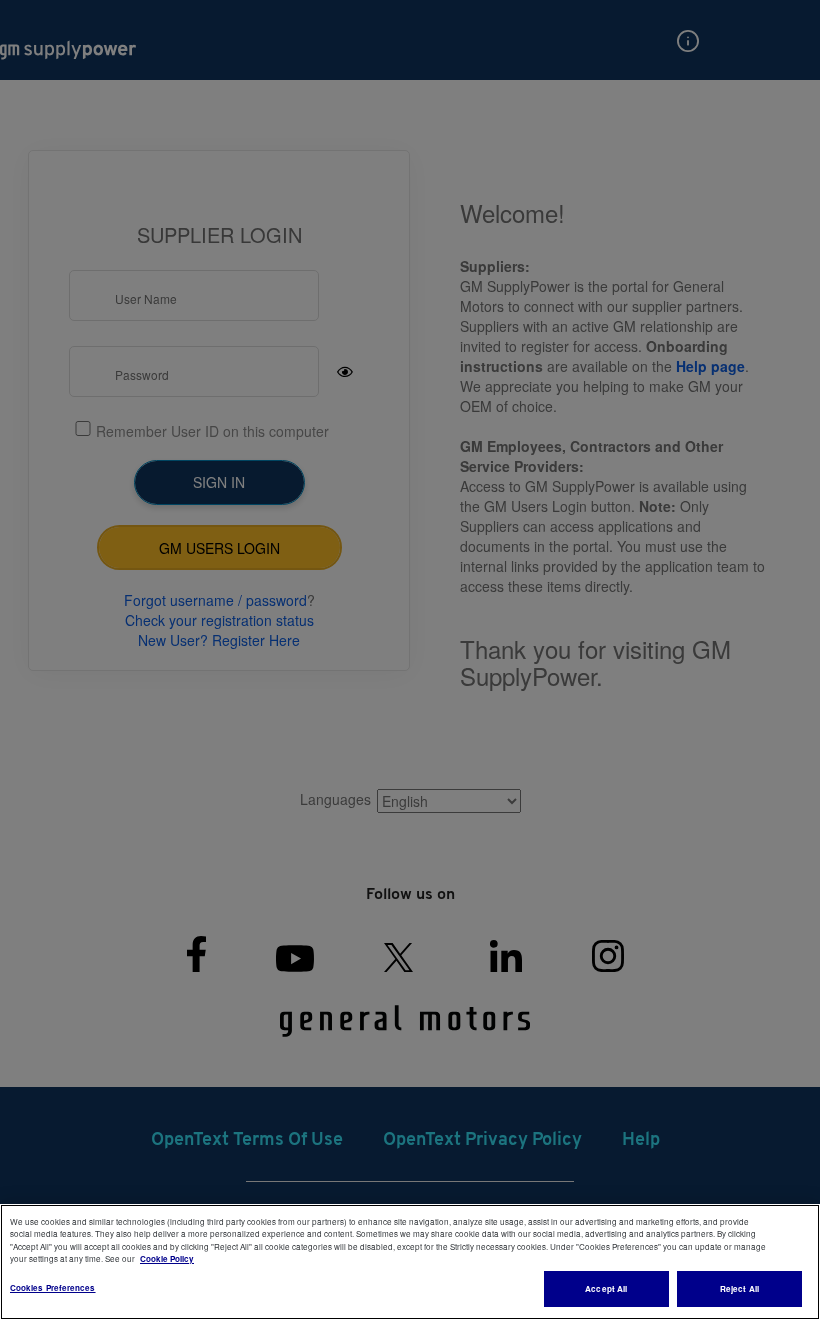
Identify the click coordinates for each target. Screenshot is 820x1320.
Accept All (606, 1288)
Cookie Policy (167, 1258)
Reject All (739, 1288)
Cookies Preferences (53, 1287)
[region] (410, 1262)
